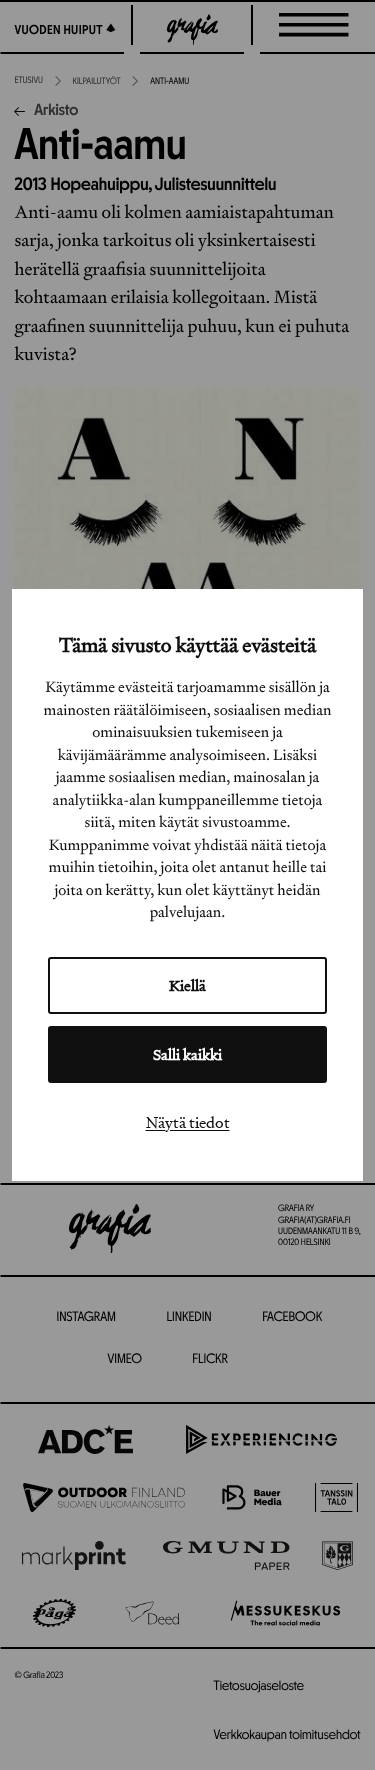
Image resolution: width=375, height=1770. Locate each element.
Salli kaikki (187, 1054)
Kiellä (187, 985)
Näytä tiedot (188, 1122)
